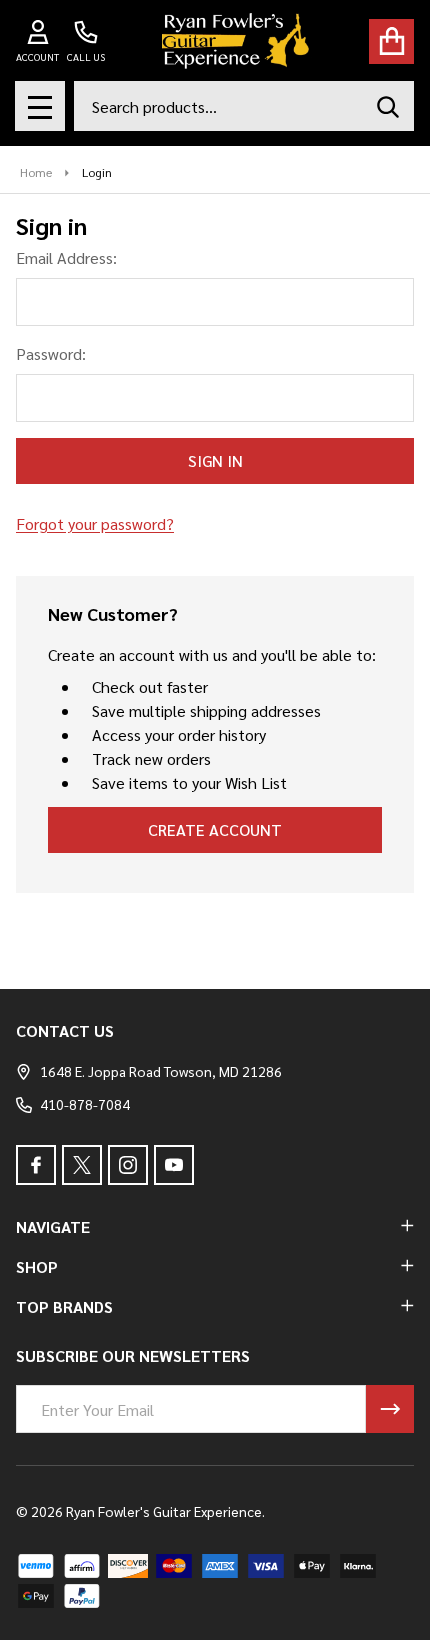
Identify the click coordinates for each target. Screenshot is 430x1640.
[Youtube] (174, 1165)
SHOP (37, 1266)
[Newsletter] (390, 1409)
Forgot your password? (95, 523)
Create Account (215, 829)
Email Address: (66, 257)
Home (36, 172)
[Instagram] (128, 1165)
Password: (51, 353)
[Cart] (391, 41)
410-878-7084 (85, 1104)
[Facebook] (36, 1165)
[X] (82, 1165)
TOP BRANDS (64, 1306)
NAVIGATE (53, 1226)
